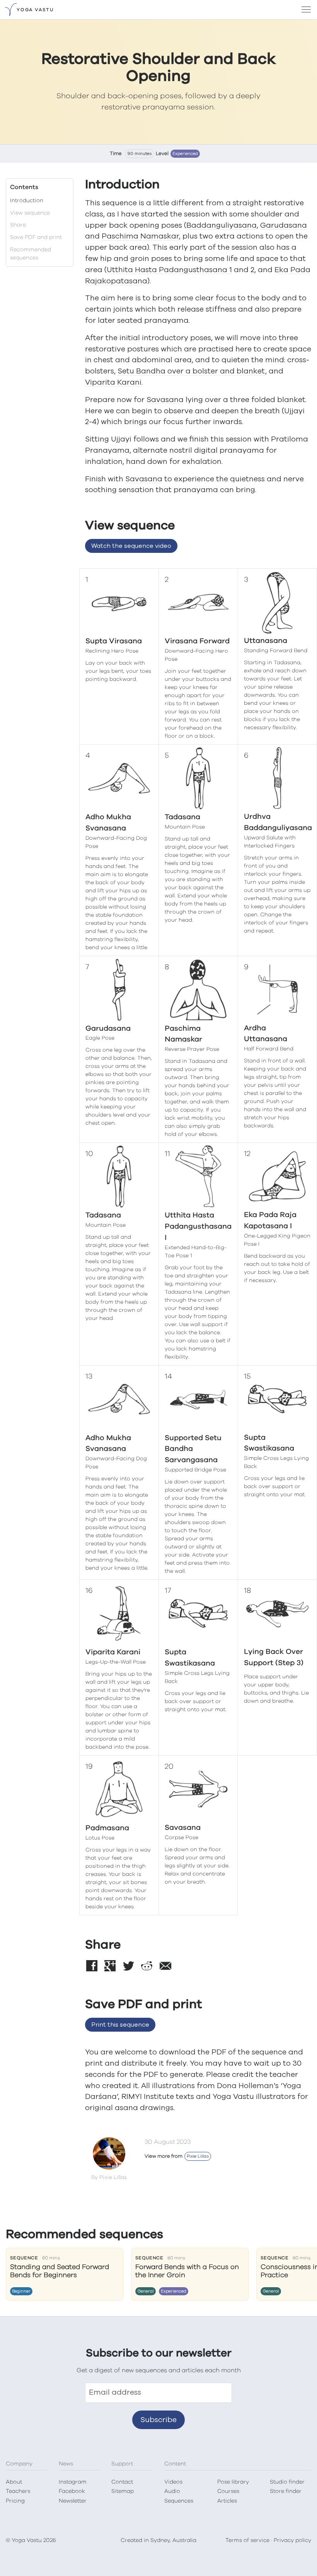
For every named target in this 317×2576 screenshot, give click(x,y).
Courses (228, 2491)
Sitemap (123, 2491)
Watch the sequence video (131, 546)
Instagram (73, 2482)
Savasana (165, 400)
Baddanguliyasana (222, 226)
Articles (227, 2501)
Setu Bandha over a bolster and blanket (191, 371)
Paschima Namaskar (140, 236)
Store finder (286, 2491)
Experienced (185, 154)
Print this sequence (120, 2025)
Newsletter (73, 2501)
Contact (122, 2482)
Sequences (179, 2501)
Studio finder (287, 2482)
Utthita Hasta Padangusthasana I (198, 1227)
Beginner (21, 2291)
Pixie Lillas (198, 2156)
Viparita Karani (113, 383)
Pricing (15, 2501)
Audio (172, 2491)
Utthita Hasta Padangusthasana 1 (169, 270)
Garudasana (284, 226)
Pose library (233, 2482)
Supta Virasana (114, 641)
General (146, 2291)
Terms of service (247, 2540)
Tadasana (182, 817)
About (14, 2482)
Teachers (18, 2491)
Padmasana (107, 1828)
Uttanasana (266, 641)
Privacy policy (292, 2540)
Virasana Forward (197, 641)
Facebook (72, 2491)
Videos (173, 2482)
